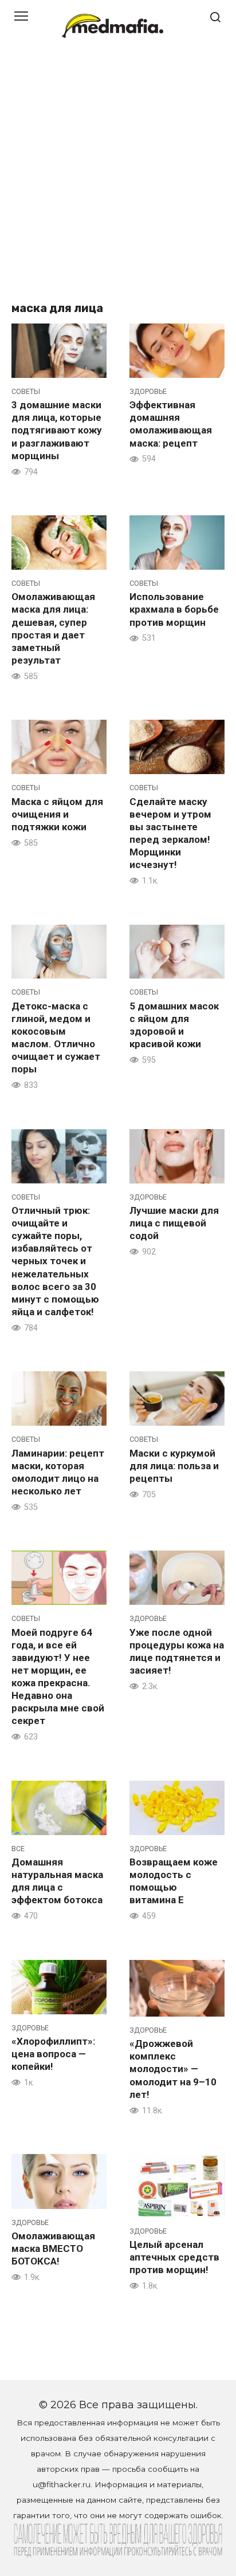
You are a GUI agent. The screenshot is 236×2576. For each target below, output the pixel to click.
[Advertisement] (118, 175)
